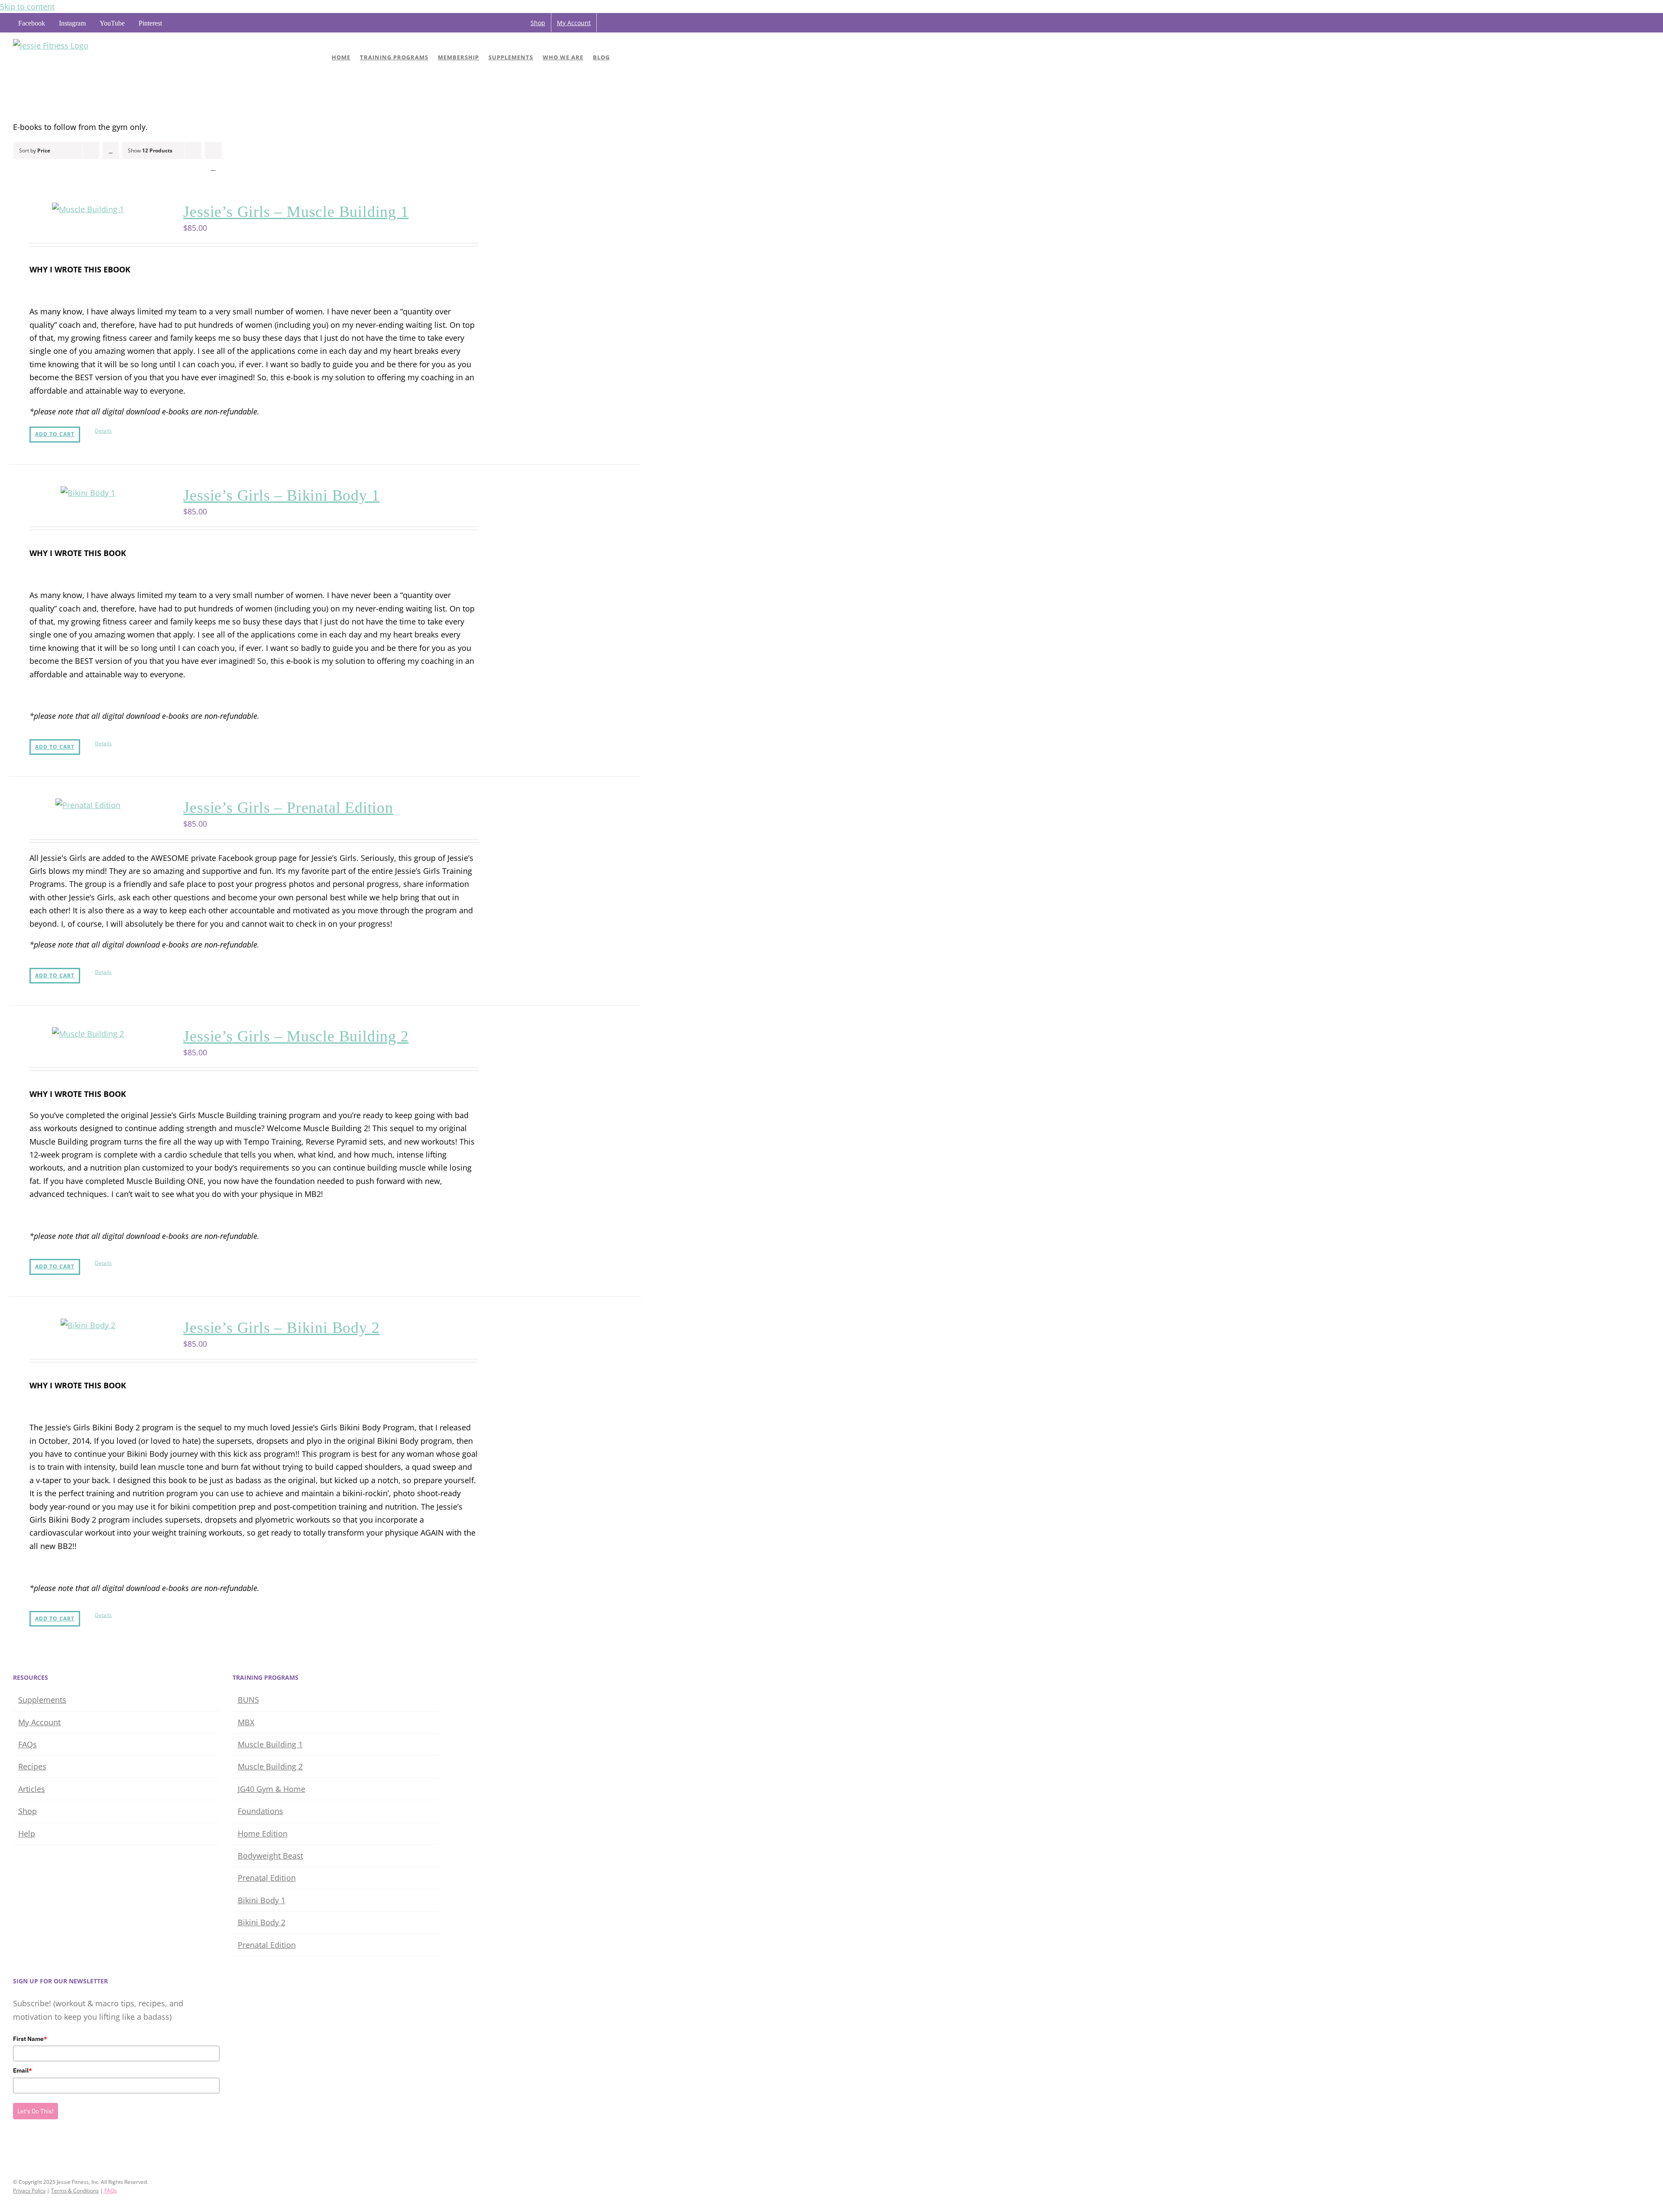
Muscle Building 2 (270, 1766)
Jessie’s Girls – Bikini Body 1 (281, 495)
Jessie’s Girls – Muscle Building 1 (296, 212)
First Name (30, 2039)
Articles (32, 1789)
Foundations (260, 1811)
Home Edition (263, 1834)
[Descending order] (111, 150)
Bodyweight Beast (270, 1856)
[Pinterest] (52, 2148)
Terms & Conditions (75, 2191)
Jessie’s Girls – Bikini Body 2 (281, 1328)
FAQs (28, 1744)
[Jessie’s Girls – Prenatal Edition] (88, 805)
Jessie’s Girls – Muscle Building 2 (296, 1036)
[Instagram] (28, 2148)
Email (23, 2070)
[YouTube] (40, 2148)
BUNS (248, 1700)
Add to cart (55, 434)
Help (27, 1834)
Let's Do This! (36, 2111)
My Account (39, 1722)
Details (103, 431)
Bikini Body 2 (262, 1922)
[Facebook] (16, 2148)
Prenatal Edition (267, 1878)
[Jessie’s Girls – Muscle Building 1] (88, 209)
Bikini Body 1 (262, 1900)
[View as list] (213, 167)
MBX (246, 1722)
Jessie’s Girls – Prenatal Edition (288, 808)
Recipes (32, 1766)
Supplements (42, 1700)
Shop (28, 1811)
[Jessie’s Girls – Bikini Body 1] (88, 493)
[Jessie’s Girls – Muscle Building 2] (88, 1034)
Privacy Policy (29, 2191)
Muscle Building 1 (270, 1744)
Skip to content (27, 6)
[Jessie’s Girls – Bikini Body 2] (88, 1325)
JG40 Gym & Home (272, 1789)
